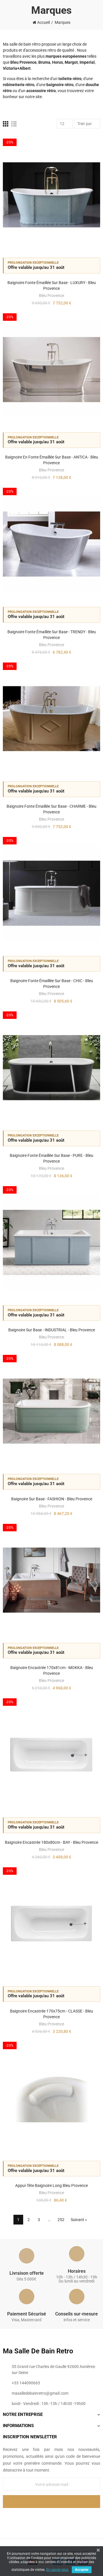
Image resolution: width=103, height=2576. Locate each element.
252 (61, 2220)
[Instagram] (63, 2517)
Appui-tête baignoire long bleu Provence (51, 2185)
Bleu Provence (51, 296)
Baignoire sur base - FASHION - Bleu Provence (52, 1499)
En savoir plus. (58, 2570)
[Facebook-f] (40, 2517)
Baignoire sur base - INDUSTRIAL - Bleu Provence (52, 1330)
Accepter (82, 2570)
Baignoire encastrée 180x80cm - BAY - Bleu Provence (51, 1842)
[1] (51, 2502)
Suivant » (79, 2220)
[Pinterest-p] (51, 2517)
